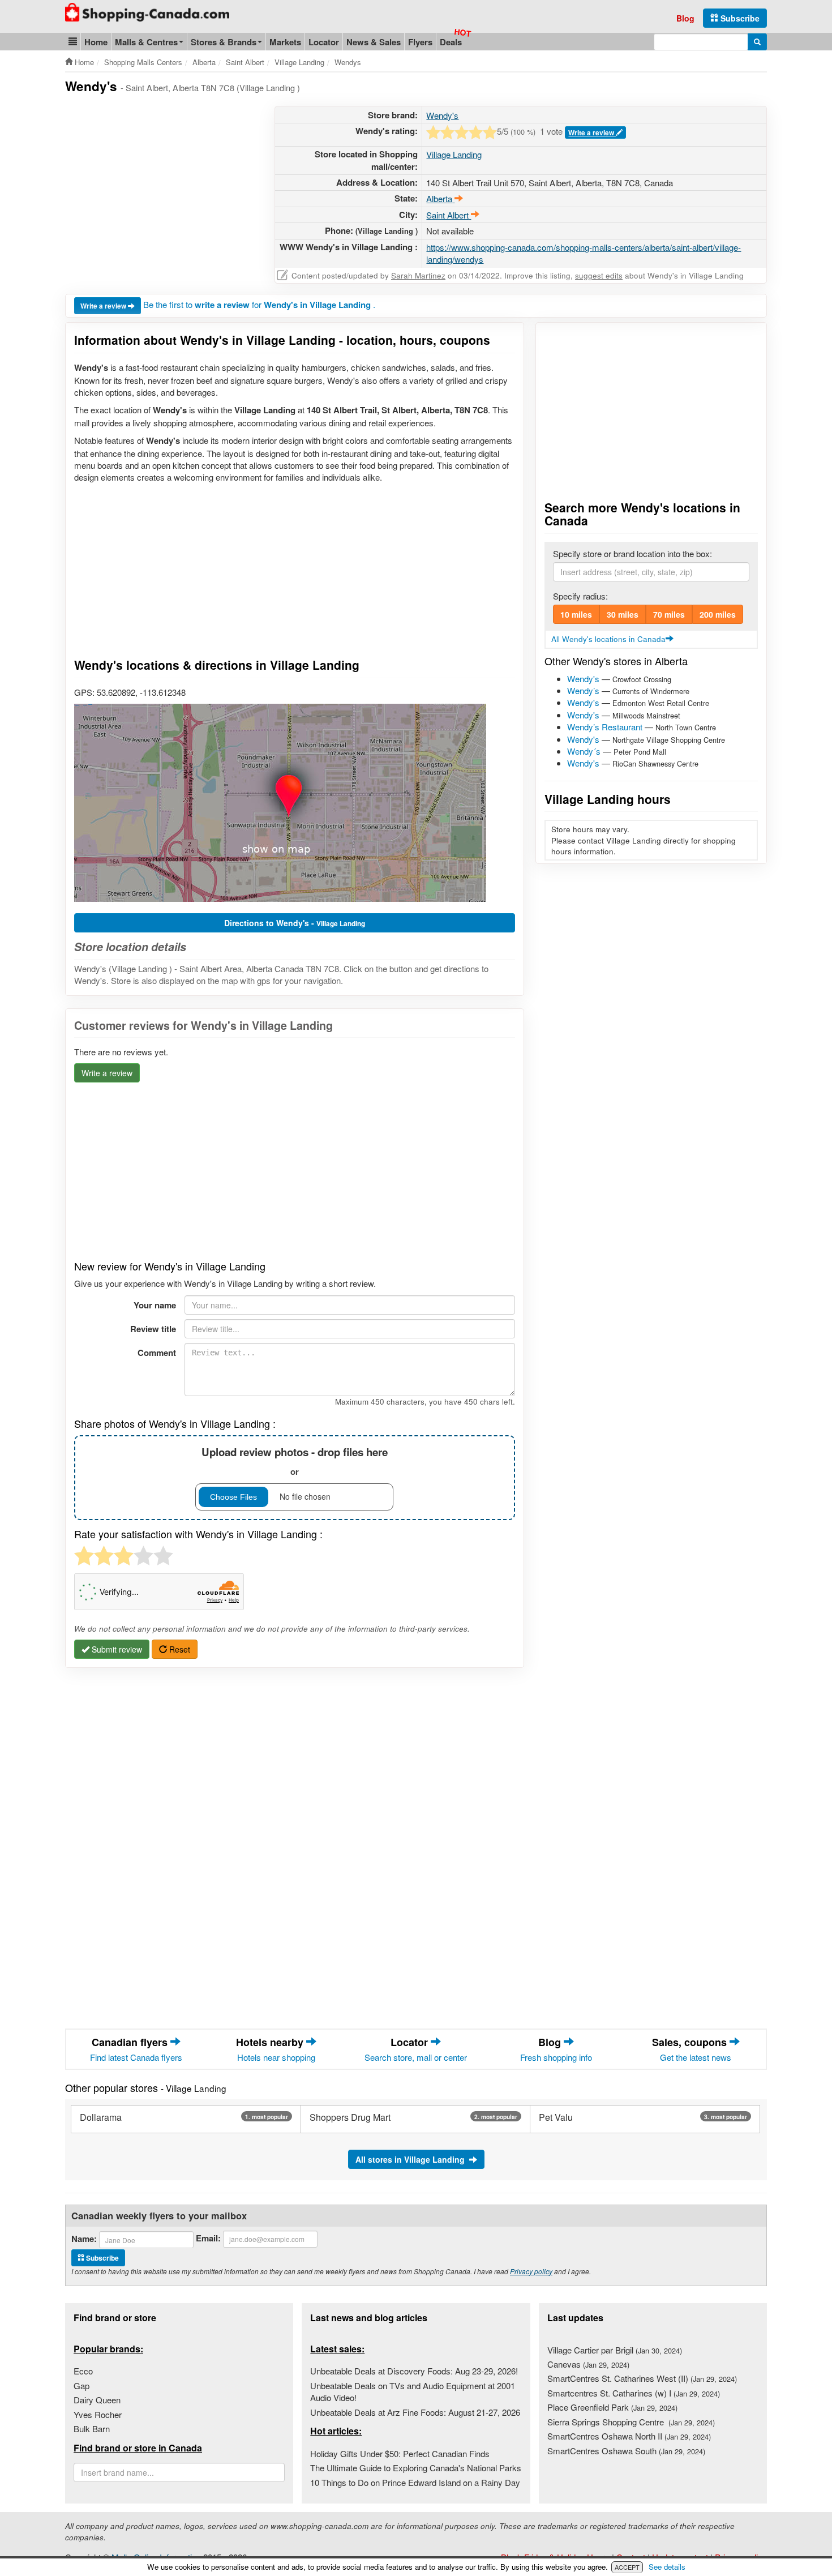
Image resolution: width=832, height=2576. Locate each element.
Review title (153, 1329)
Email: (208, 2238)
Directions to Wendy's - (295, 923)
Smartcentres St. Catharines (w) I (634, 2393)
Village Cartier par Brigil (615, 2350)
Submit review (116, 1649)
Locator (324, 42)
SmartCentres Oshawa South (626, 2451)
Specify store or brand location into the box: (632, 553)
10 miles (576, 614)
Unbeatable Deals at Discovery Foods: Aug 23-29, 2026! (414, 2371)
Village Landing (454, 154)
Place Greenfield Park (612, 2407)
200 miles (718, 614)
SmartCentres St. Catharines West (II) (642, 2378)
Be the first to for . (259, 304)
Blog (685, 18)
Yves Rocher (98, 2414)
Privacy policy (531, 2271)
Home (96, 42)
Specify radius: (580, 596)
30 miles (623, 614)
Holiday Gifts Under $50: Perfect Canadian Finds (400, 2453)
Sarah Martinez (418, 275)
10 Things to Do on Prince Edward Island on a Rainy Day (415, 2482)
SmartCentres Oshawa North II (629, 2436)
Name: (84, 2239)
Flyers (420, 42)
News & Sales (374, 42)
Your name (155, 1305)
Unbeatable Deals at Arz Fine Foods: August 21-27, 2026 (415, 2412)
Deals (451, 42)
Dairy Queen (97, 2400)
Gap (82, 2385)
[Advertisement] (160, 185)
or (295, 1461)
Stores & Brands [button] (224, 42)
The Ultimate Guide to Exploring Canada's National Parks (416, 2468)
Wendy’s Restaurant (605, 727)
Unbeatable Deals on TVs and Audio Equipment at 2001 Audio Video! (413, 2391)
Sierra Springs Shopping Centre (631, 2422)
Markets (285, 42)
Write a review (592, 132)
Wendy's (442, 115)
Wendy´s (584, 751)
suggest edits (599, 275)
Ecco (83, 2371)
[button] (73, 42)
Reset (179, 1649)
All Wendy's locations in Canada (608, 639)
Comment (157, 1353)
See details (667, 2567)
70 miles (669, 614)
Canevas (588, 2364)
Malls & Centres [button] (146, 42)
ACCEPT (627, 2567)
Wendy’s (583, 690)
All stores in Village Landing (412, 2159)
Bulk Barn (92, 2429)
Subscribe (739, 18)
